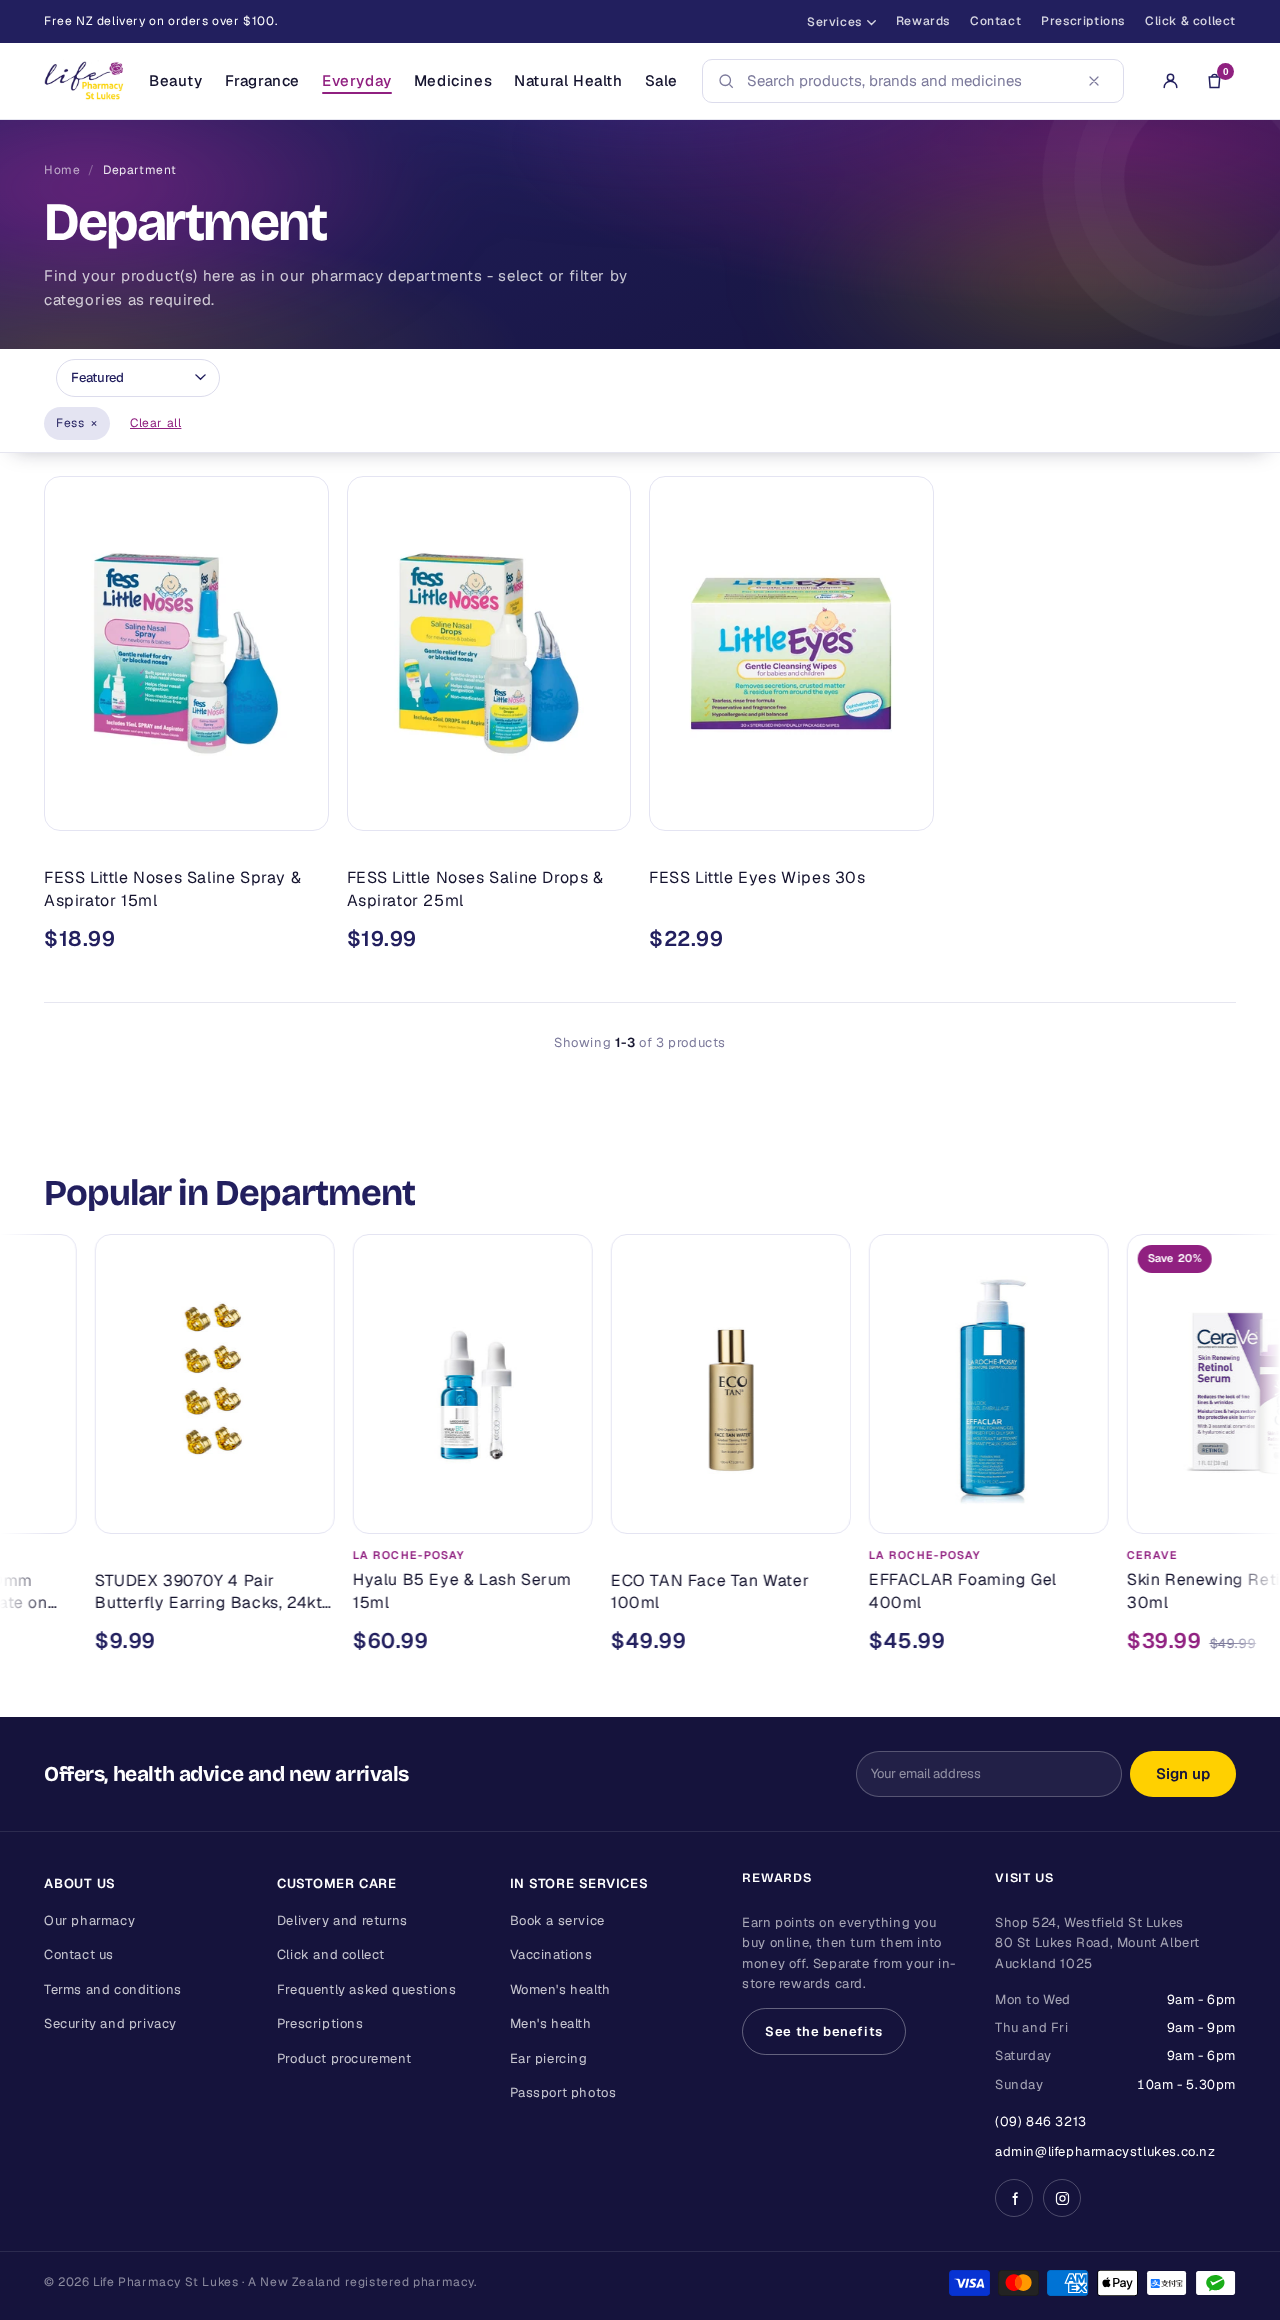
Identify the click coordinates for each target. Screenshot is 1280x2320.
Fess (77, 423)
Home (62, 170)
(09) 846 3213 (1041, 2121)
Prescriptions (1083, 21)
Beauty (176, 80)
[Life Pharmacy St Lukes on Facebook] (1014, 2198)
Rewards (923, 21)
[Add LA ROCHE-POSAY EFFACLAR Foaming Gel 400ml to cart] (1006, 1510)
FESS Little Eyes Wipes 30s (757, 877)
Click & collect (1190, 21)
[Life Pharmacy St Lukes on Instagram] (1062, 2198)
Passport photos (563, 2092)
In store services (579, 1883)
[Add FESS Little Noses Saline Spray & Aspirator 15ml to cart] (299, 807)
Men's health (551, 2023)
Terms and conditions (113, 1989)
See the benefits (824, 2031)
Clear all (155, 423)
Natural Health (568, 80)
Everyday (357, 80)
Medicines (453, 80)
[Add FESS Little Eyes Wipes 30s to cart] (904, 807)
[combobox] (907, 81)
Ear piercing (549, 2058)
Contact (995, 21)
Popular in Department (229, 1193)
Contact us (79, 1954)
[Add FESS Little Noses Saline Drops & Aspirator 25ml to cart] (601, 807)
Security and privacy (110, 2023)
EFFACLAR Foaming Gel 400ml (890, 1591)
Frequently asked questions (367, 1989)
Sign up (1183, 1773)
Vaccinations (551, 1954)
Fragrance (262, 80)
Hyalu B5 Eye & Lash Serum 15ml (389, 1591)
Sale (661, 80)
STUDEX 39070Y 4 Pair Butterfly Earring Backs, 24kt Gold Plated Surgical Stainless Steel (141, 1592)
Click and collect (331, 1954)
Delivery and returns (342, 1920)
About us (80, 1883)
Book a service (557, 1920)
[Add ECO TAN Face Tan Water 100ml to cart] (748, 1510)
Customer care (337, 1883)
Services (834, 22)
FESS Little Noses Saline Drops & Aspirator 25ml (475, 888)
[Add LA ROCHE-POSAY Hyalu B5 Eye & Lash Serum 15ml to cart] (490, 1510)
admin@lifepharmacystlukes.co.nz (1105, 2151)
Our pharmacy (89, 1920)
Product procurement (344, 2058)
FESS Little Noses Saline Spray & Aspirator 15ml (172, 888)
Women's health (560, 1989)
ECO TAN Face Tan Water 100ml (637, 1591)
